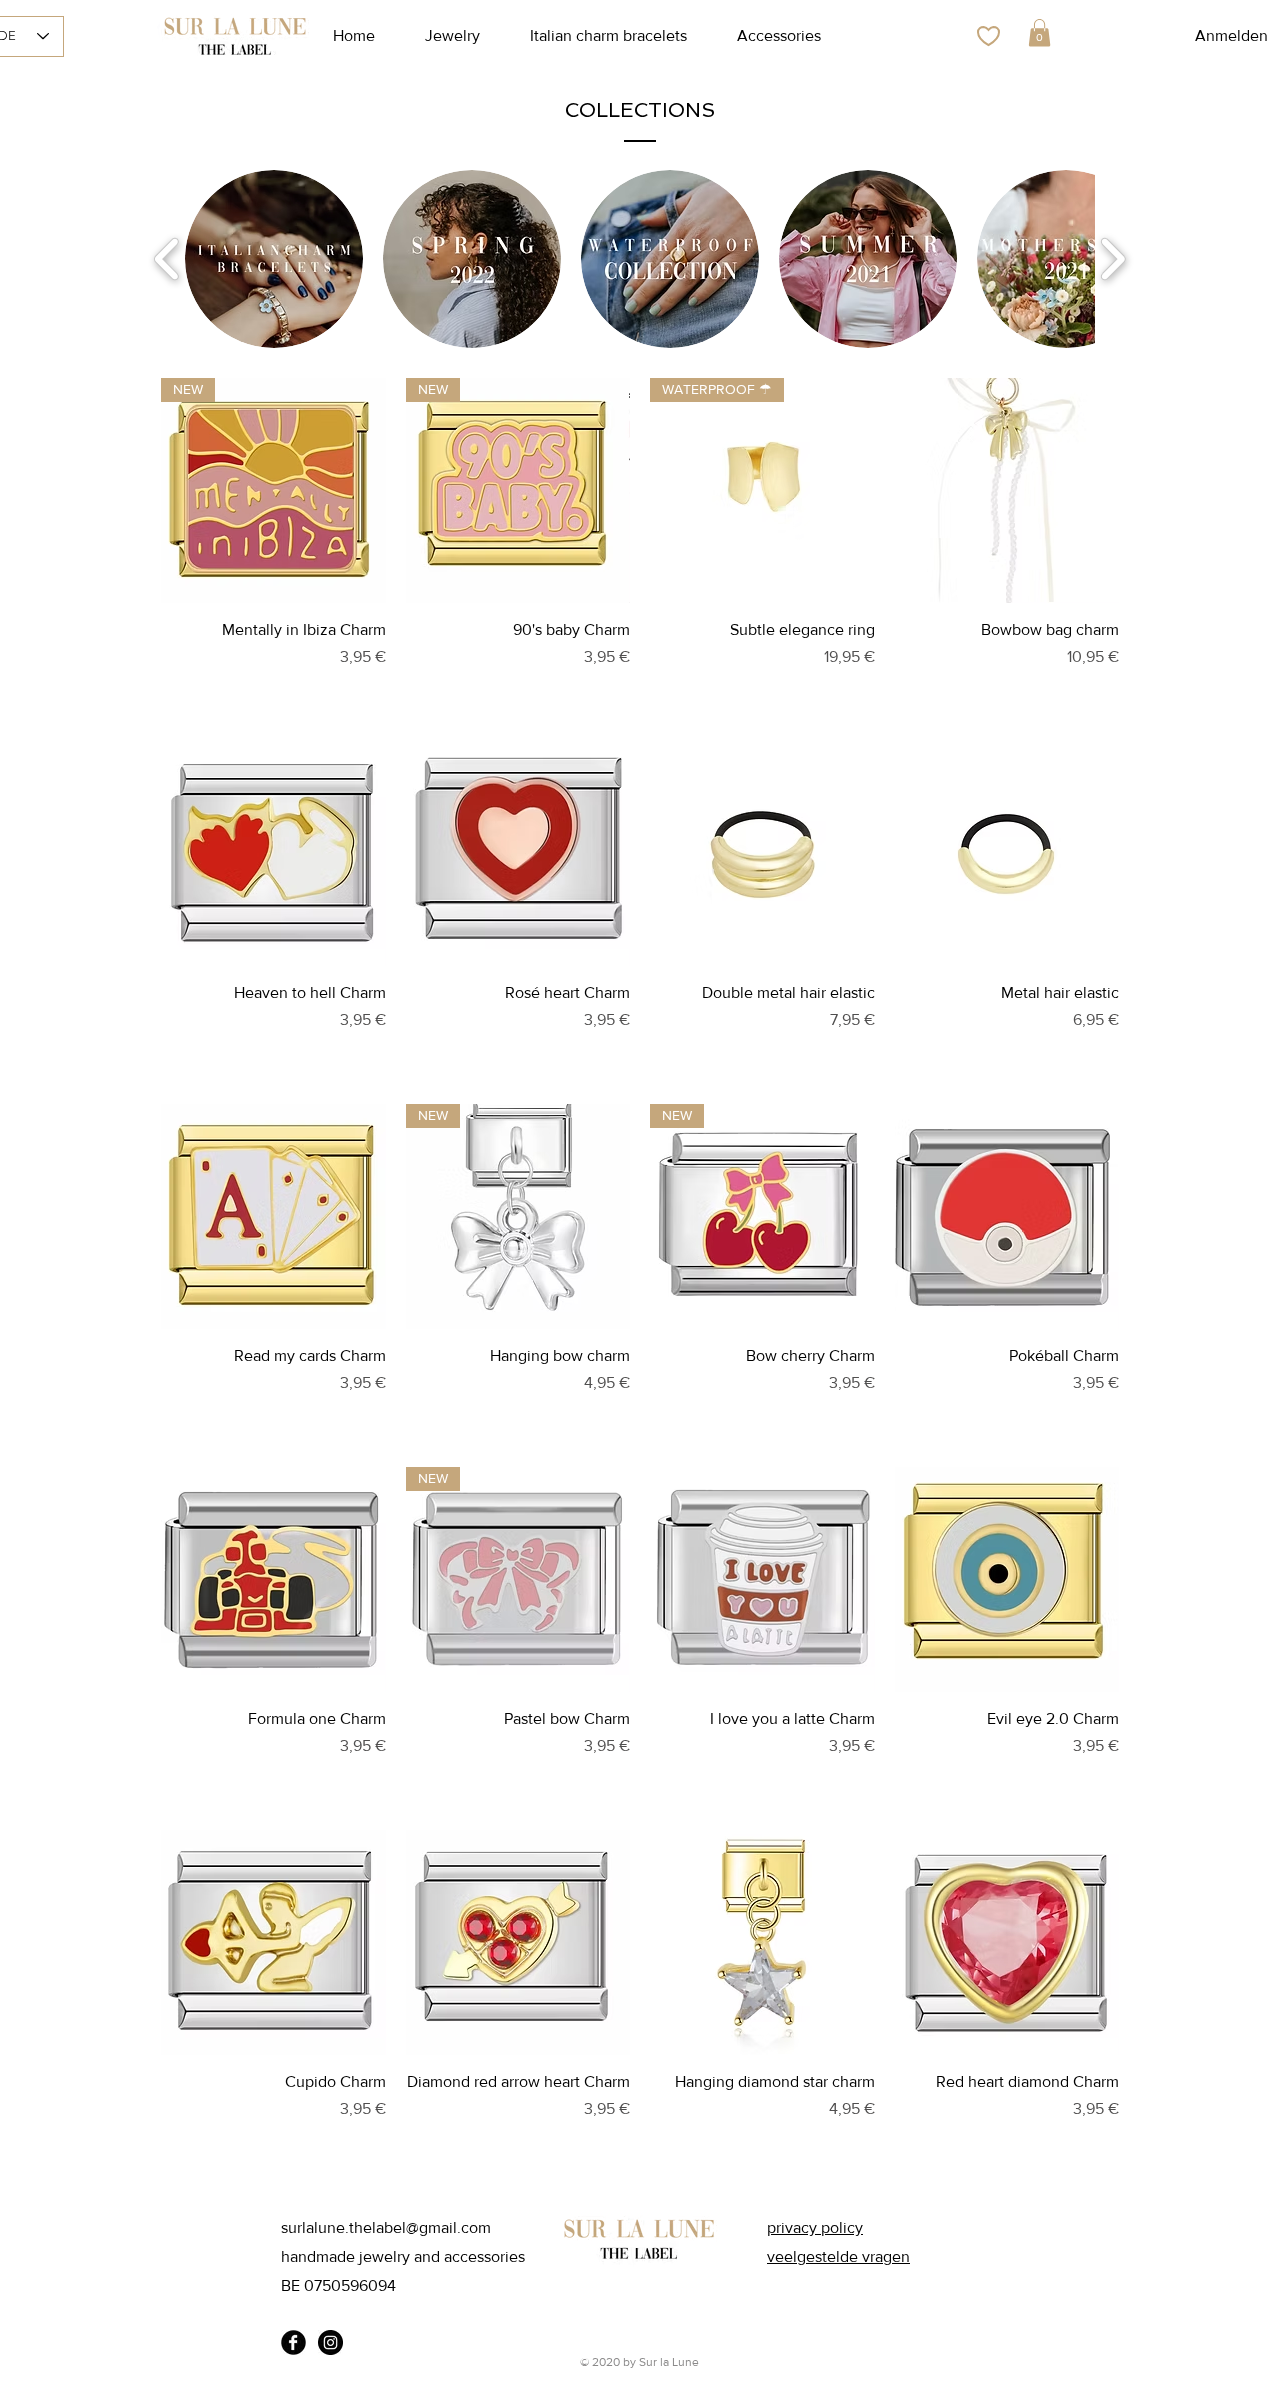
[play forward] (1112, 259)
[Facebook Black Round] (293, 2342)
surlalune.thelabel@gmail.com (386, 2227)
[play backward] (167, 259)
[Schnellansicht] (1007, 490)
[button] (1039, 32)
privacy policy (815, 2227)
